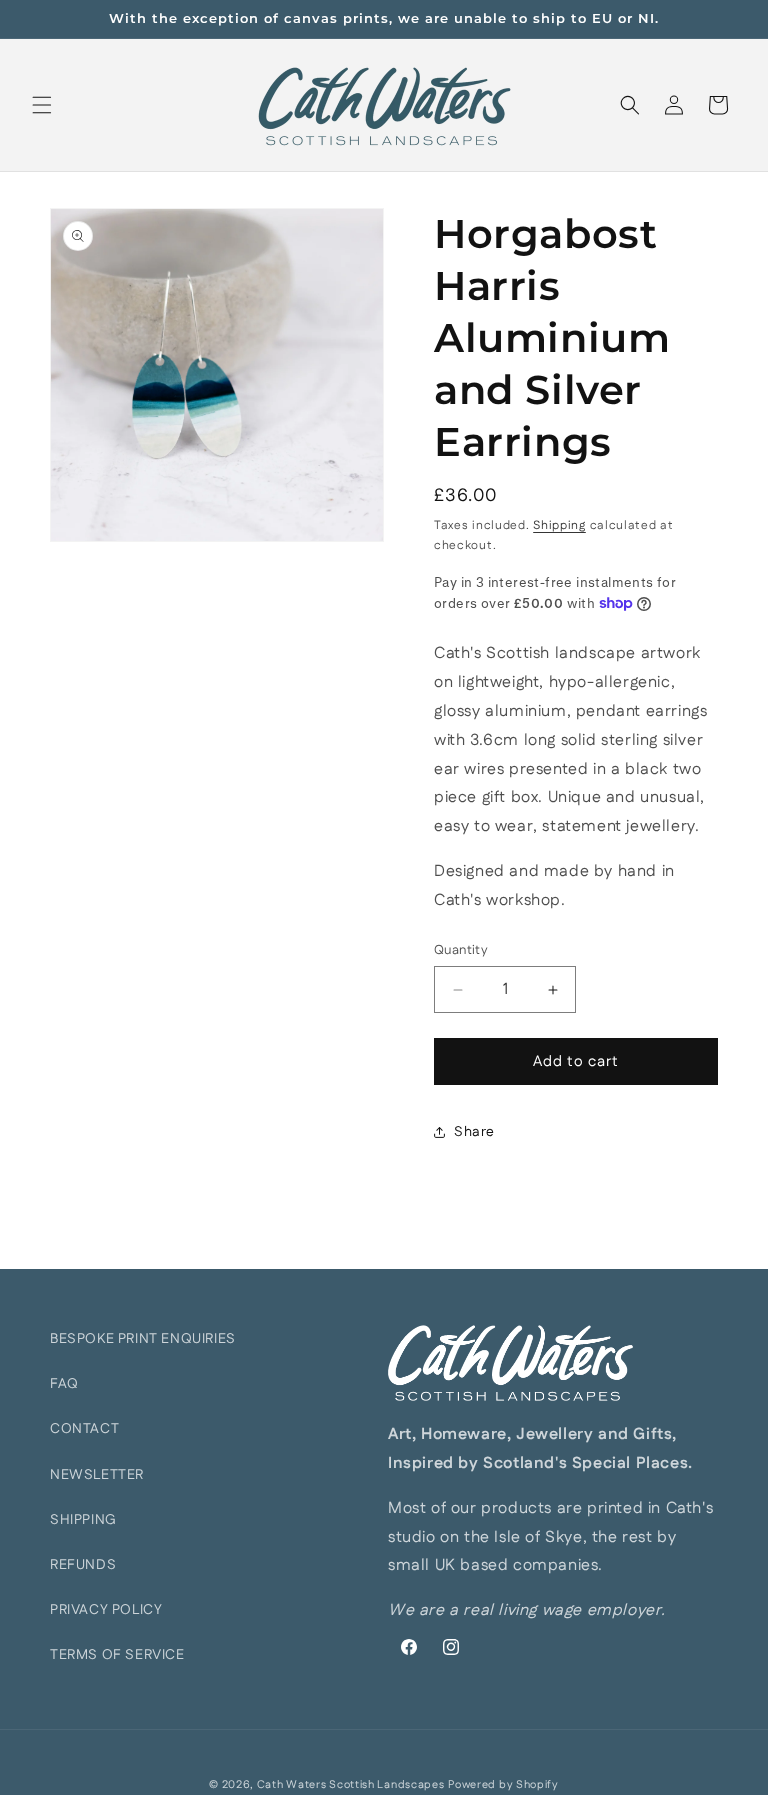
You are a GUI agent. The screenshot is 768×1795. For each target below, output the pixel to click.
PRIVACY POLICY (106, 1610)
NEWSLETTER (97, 1475)
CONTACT (84, 1429)
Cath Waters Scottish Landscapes (351, 1785)
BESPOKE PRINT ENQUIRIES (143, 1339)
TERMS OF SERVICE (117, 1655)
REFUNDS (83, 1565)
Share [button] (474, 1132)
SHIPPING (83, 1520)
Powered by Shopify (503, 1785)
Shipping (559, 525)
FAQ (64, 1384)
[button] (42, 105)
